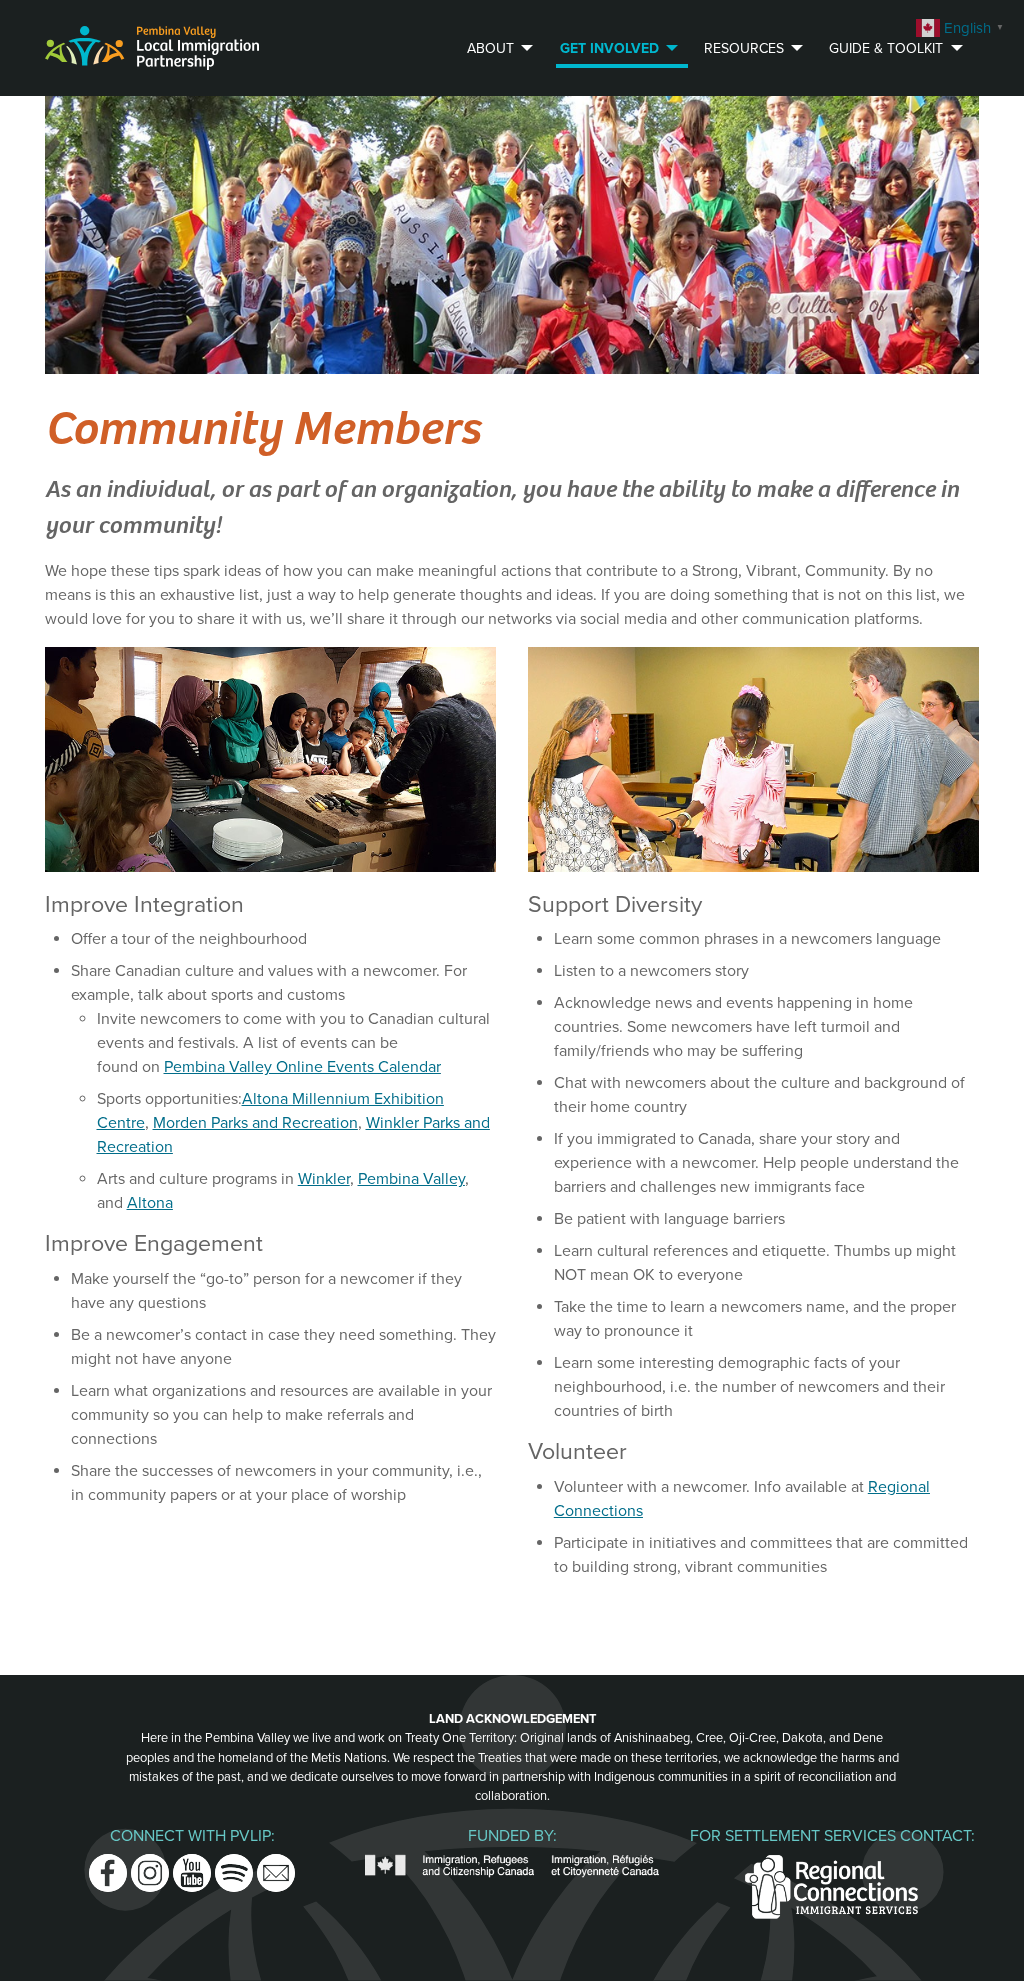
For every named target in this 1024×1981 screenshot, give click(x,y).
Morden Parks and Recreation (255, 1123)
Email (276, 1866)
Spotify (234, 1866)
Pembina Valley (411, 1179)
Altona (150, 1203)
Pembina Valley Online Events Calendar (302, 1067)
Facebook (108, 1866)
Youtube (192, 1866)
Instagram (150, 1866)
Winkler (324, 1179)
